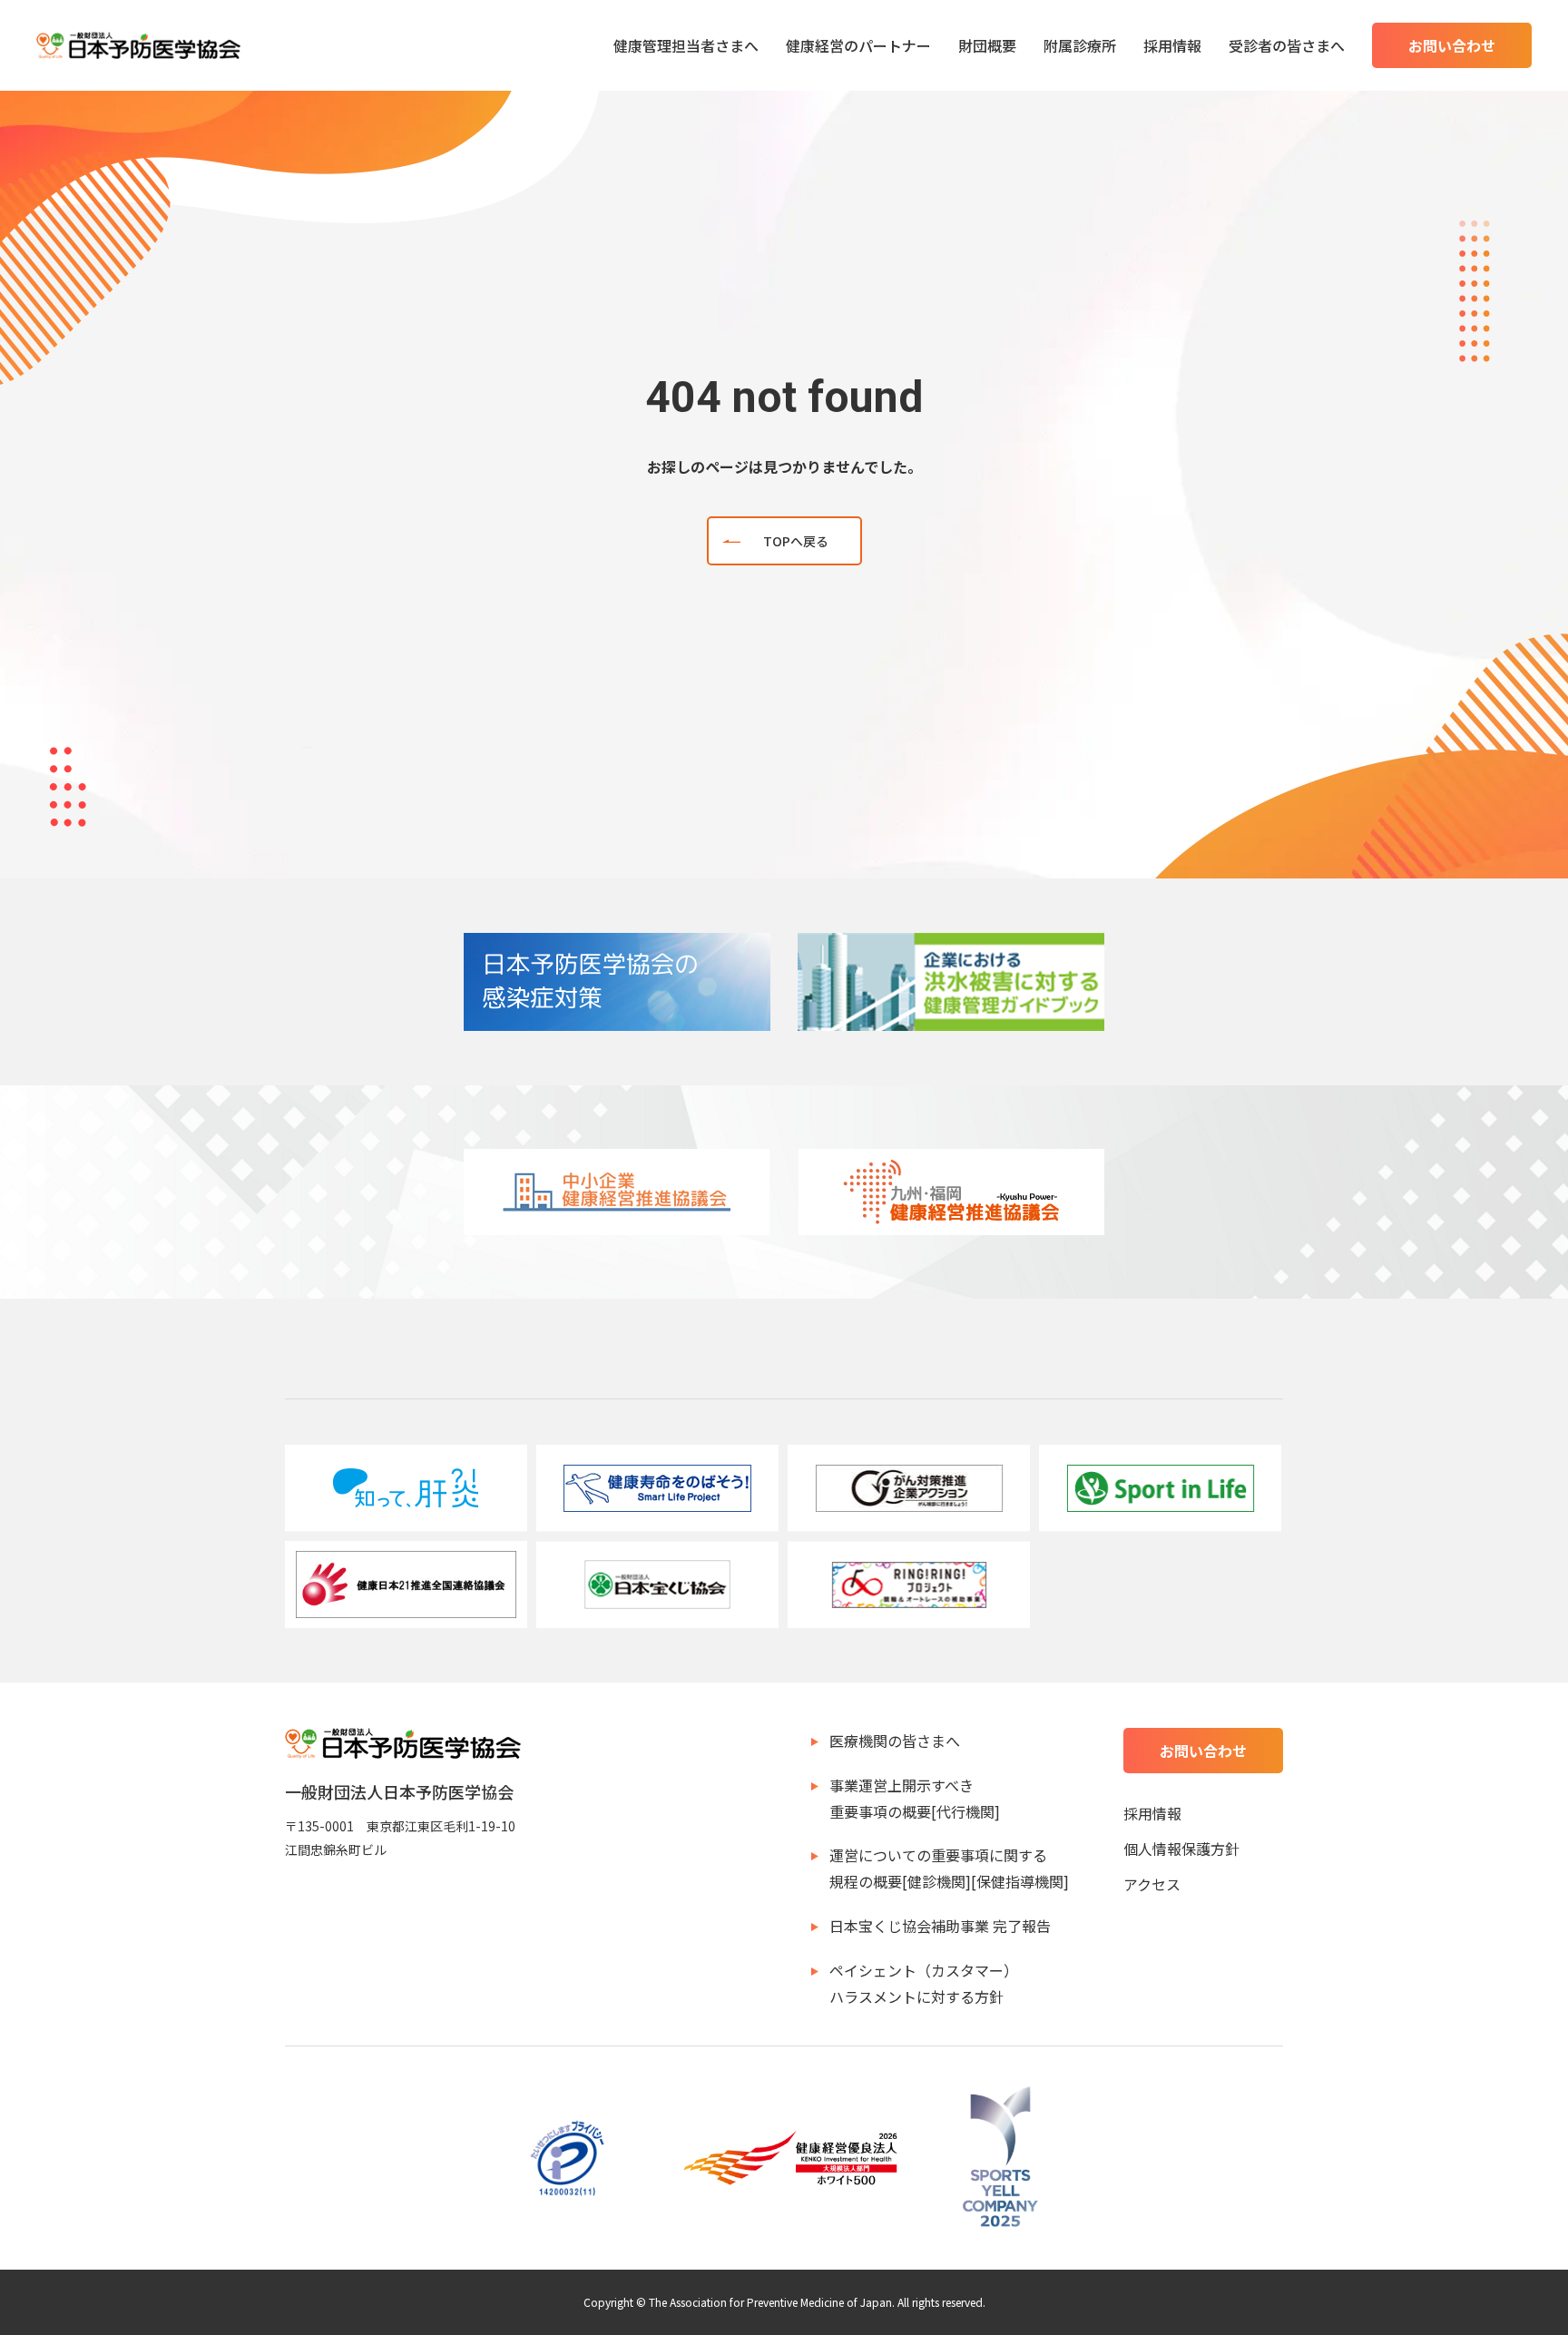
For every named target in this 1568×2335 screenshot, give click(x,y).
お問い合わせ (1452, 45)
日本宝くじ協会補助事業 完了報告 (940, 1926)
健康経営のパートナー (858, 45)
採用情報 (1172, 45)
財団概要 (987, 45)
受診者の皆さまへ (1287, 45)
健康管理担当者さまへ (686, 45)
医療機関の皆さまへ (895, 1741)
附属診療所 (1080, 45)
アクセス (1152, 1884)
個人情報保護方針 (1181, 1849)
